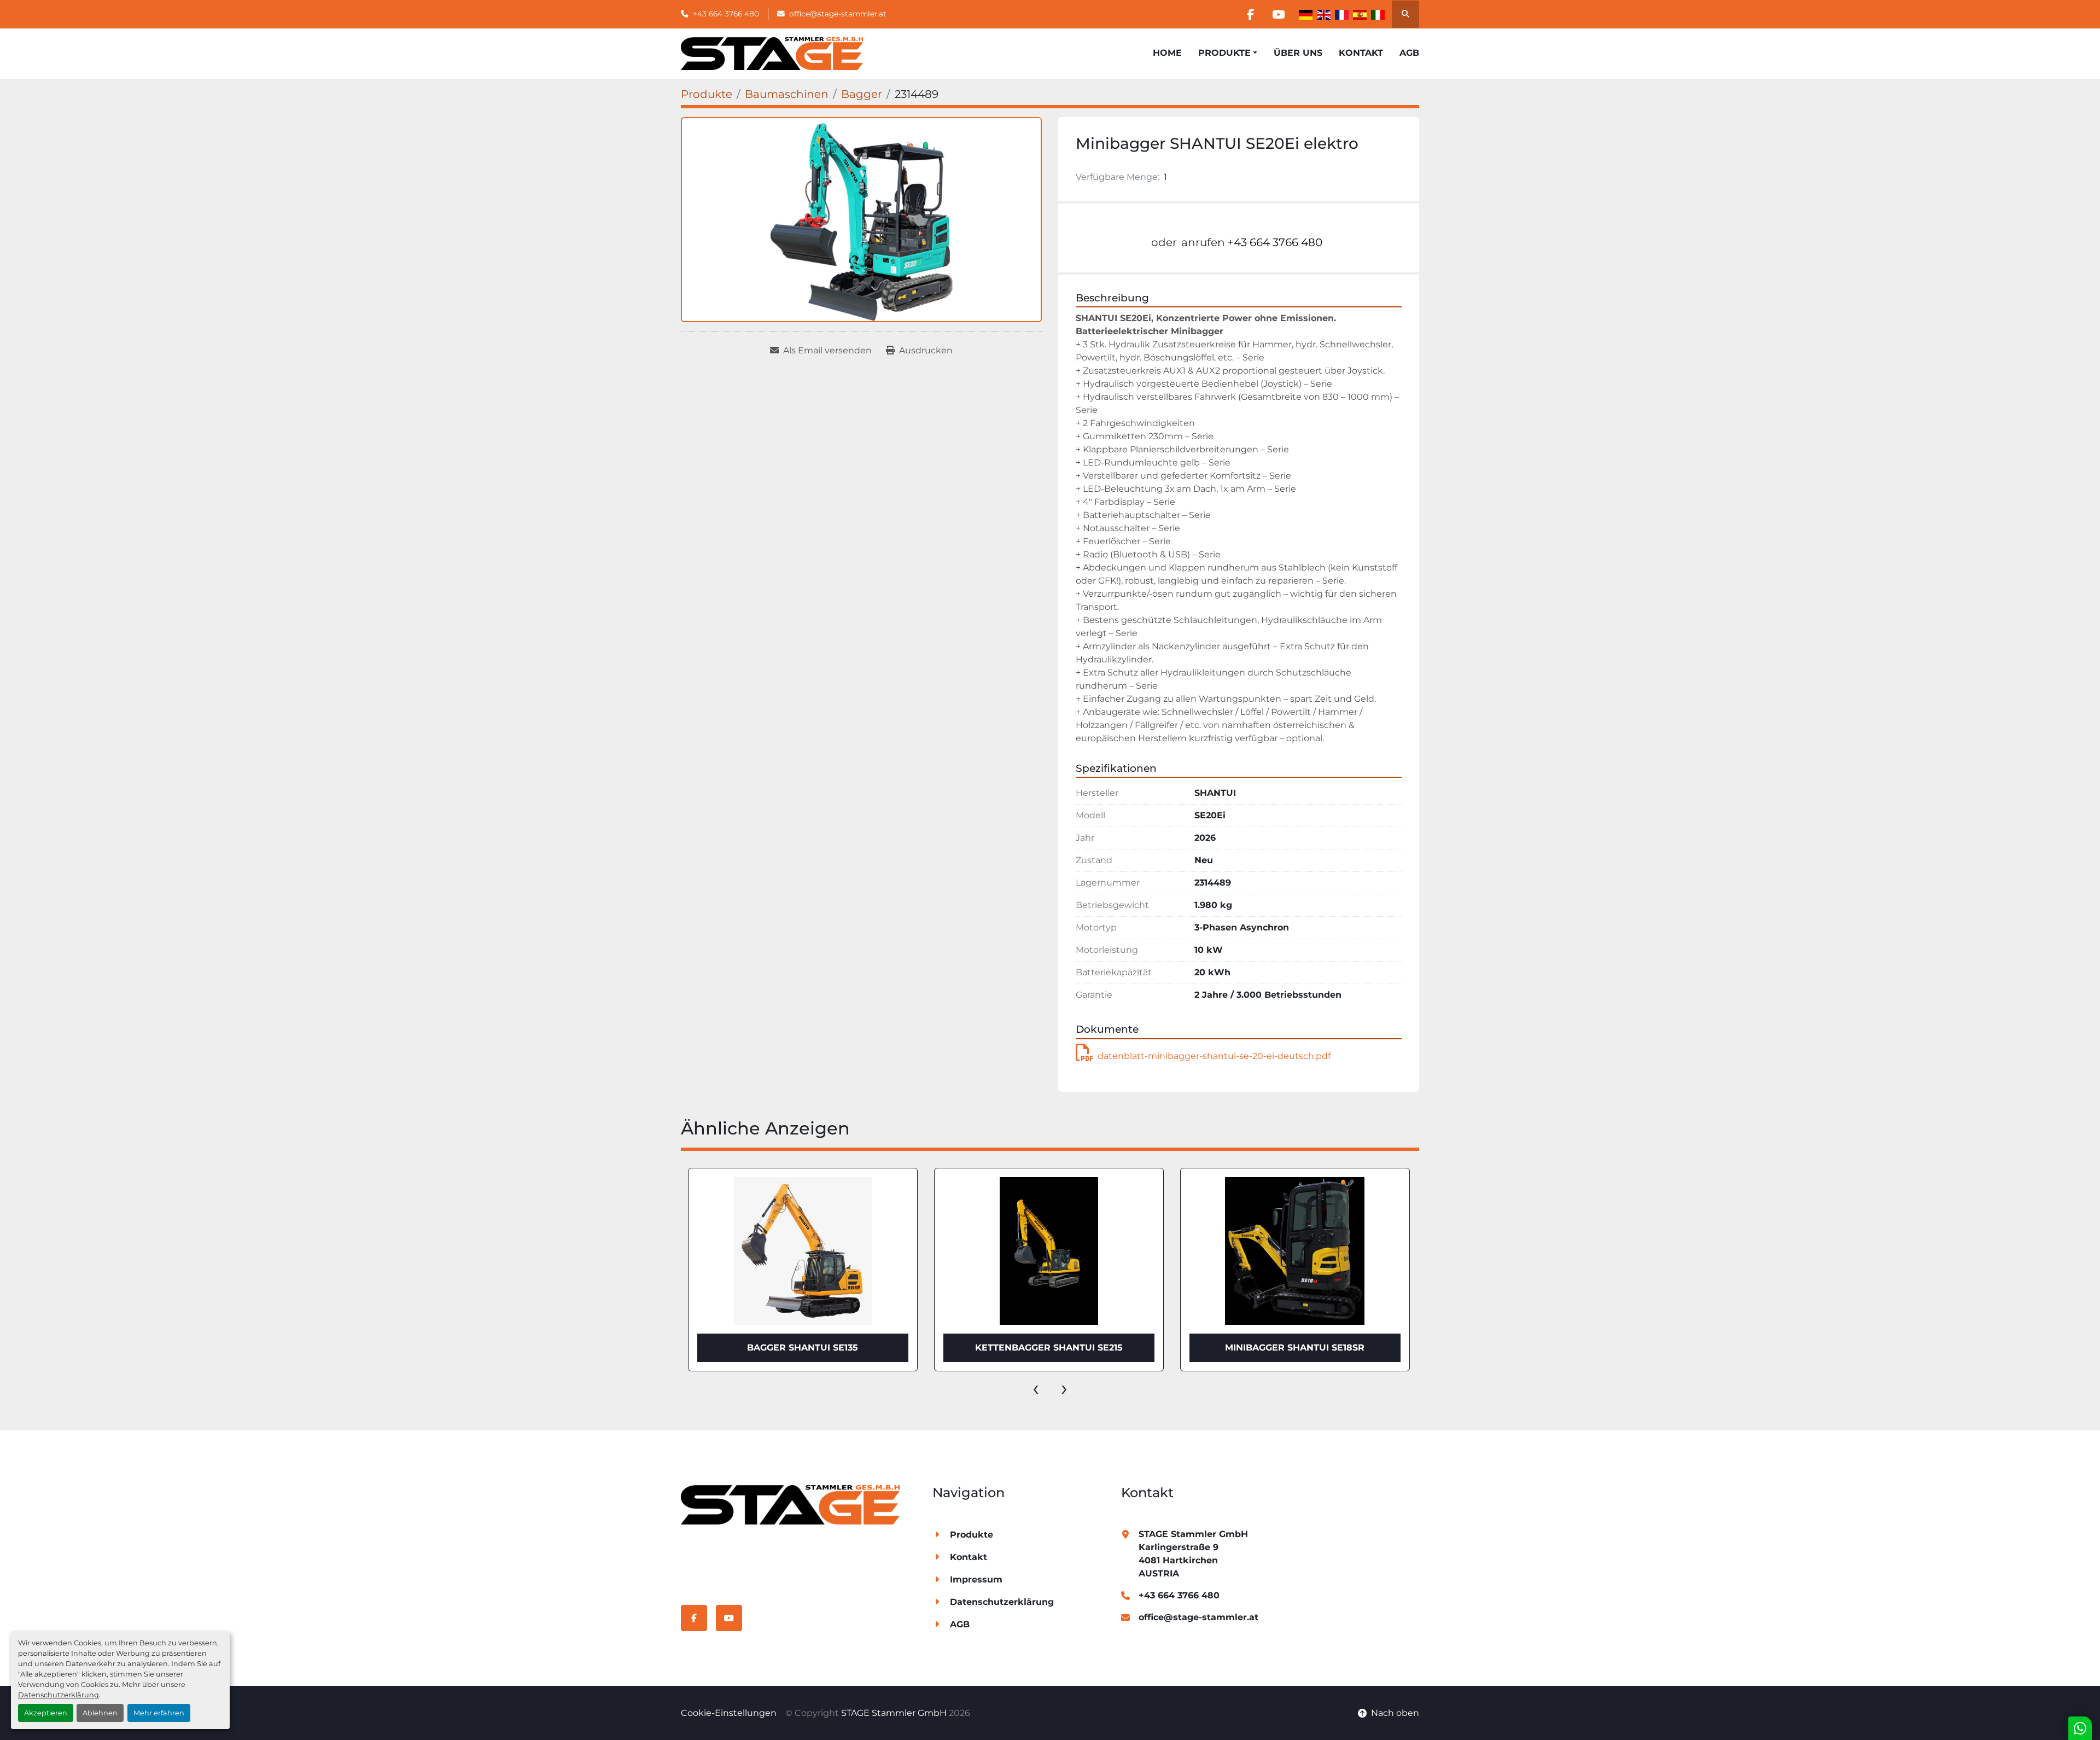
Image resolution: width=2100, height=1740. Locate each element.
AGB (1409, 53)
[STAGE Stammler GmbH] (790, 1504)
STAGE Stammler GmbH (894, 1713)
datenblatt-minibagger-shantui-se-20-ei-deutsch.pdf (1214, 1056)
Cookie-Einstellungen (729, 1713)
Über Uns (1298, 53)
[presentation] (1036, 1388)
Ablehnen (100, 1713)
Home (1167, 53)
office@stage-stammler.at (838, 14)
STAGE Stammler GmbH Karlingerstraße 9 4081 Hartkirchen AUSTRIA (1193, 1554)
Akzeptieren (46, 1713)
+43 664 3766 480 (726, 14)
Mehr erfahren (159, 1713)
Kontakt (1361, 53)
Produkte (1224, 53)
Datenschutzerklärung (59, 1695)
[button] (1228, 53)
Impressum (976, 1579)
